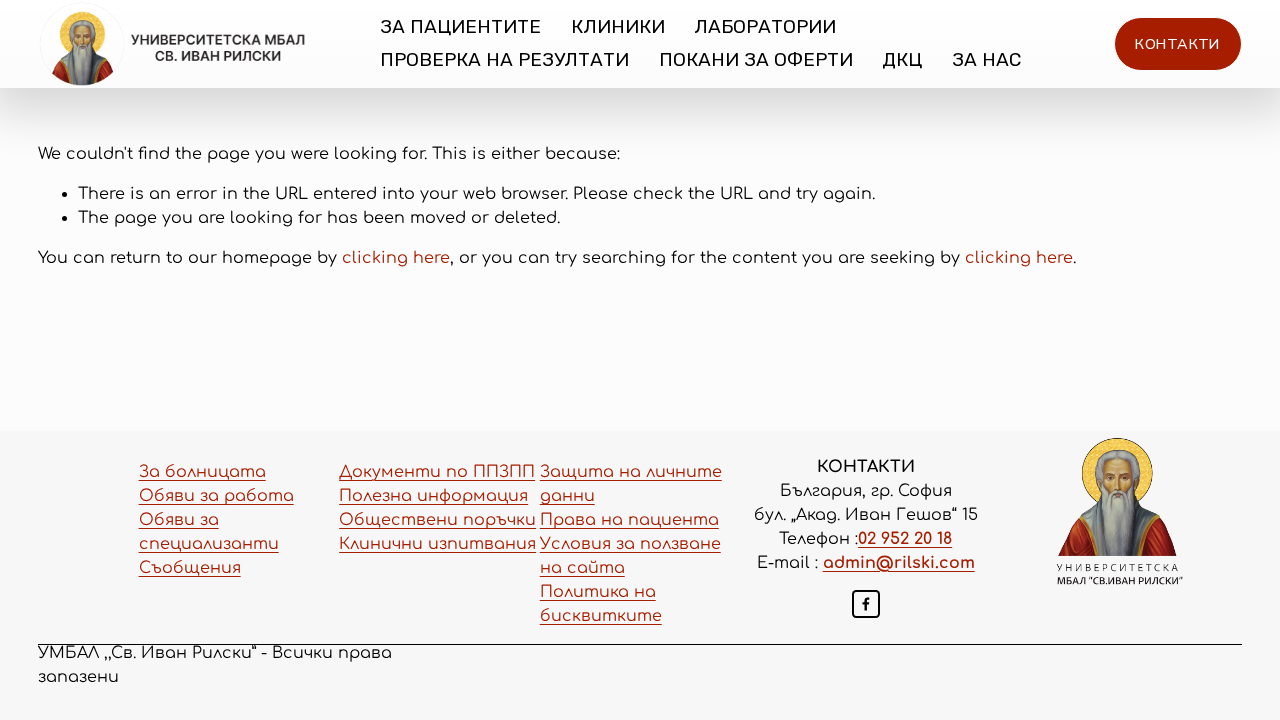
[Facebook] (866, 604)
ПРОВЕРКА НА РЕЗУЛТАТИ (504, 59)
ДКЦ (902, 59)
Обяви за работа (216, 496)
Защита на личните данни (631, 484)
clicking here (396, 258)
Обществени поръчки (437, 520)
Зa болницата (202, 472)
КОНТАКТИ (1177, 44)
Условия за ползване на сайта (630, 556)
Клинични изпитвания (437, 544)
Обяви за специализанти (209, 532)
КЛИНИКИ (618, 26)
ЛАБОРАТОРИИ (765, 26)
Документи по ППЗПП (437, 472)
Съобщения (190, 568)
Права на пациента (629, 520)
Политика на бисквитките (601, 604)
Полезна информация (433, 496)
